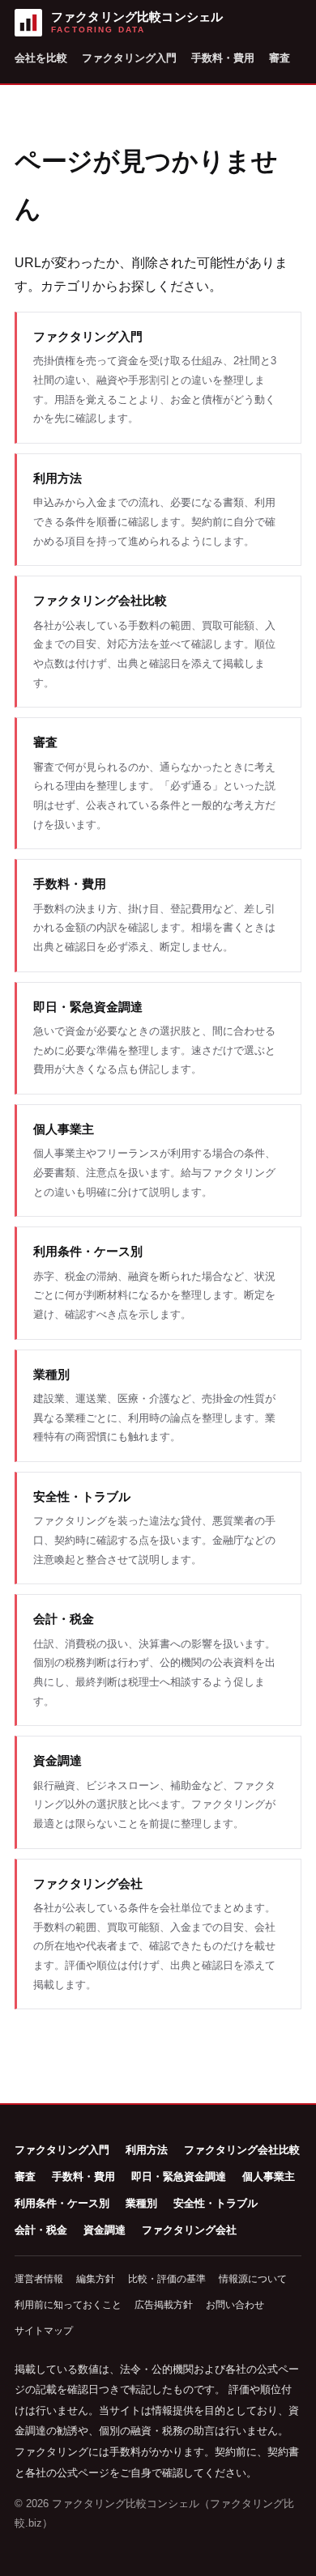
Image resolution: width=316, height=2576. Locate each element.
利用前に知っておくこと (68, 2305)
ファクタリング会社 (189, 2230)
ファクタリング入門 (129, 58)
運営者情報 (39, 2279)
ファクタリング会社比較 (242, 2150)
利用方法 (147, 2150)
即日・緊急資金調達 (179, 2176)
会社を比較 (41, 58)
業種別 (141, 2203)
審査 (280, 58)
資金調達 (105, 2230)
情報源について (253, 2279)
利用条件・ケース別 (62, 2203)
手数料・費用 (223, 58)
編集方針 (96, 2279)
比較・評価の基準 (167, 2279)
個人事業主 (269, 2176)
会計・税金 (41, 2230)
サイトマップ (44, 2331)
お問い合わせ (235, 2305)
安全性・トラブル (216, 2203)
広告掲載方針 (164, 2305)
